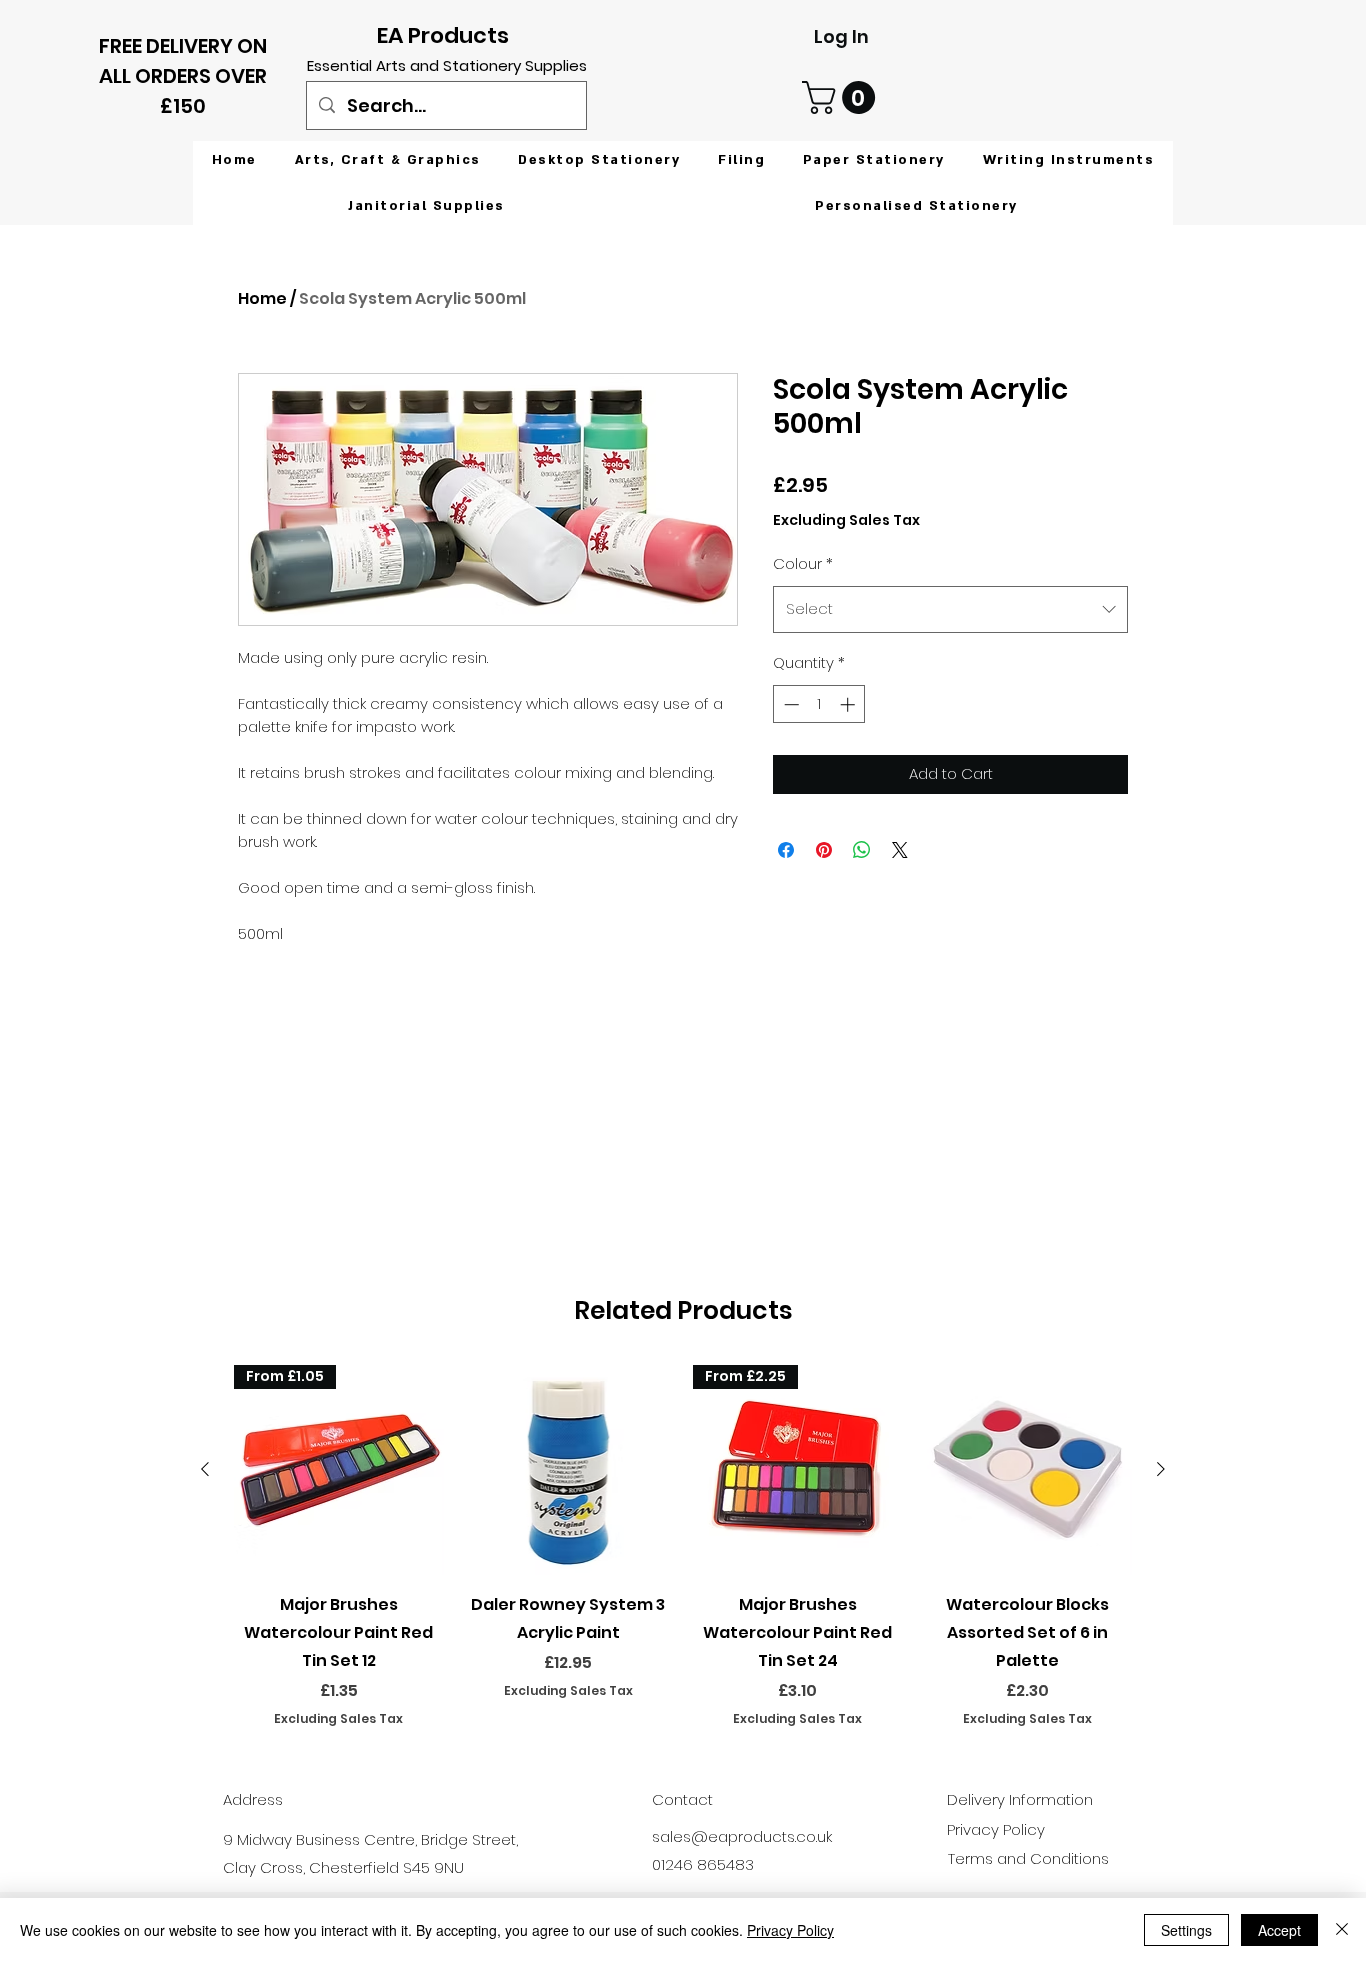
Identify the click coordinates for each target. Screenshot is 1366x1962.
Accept (1279, 1930)
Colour (803, 563)
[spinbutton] (819, 704)
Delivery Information (1020, 1799)
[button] (842, 97)
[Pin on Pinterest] (824, 850)
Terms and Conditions (1028, 1858)
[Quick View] (569, 1470)
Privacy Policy (790, 1930)
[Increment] (849, 704)
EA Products (443, 35)
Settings (1186, 1930)
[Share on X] (900, 850)
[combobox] (950, 609)
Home (262, 298)
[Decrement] (789, 704)
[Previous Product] (205, 1469)
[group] (683, 1546)
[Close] (1342, 1930)
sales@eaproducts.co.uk (742, 1836)
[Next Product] (1161, 1469)
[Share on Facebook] (786, 850)
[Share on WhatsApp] (862, 850)
